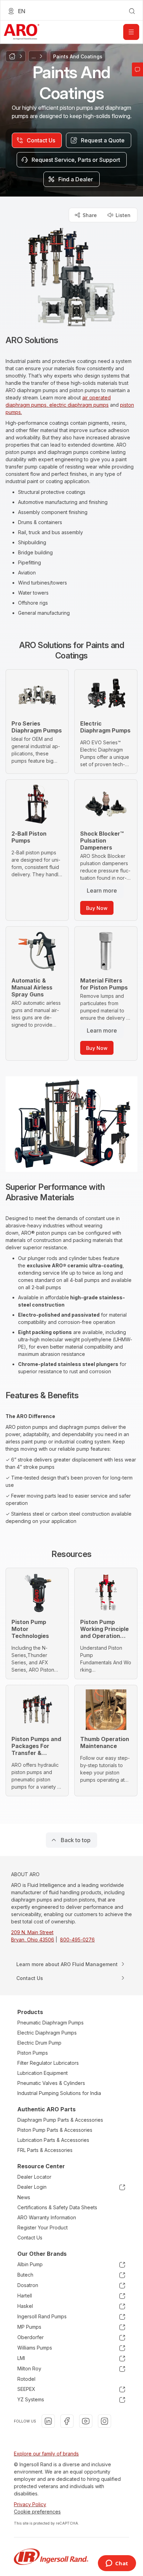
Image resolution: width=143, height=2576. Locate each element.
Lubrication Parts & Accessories (53, 2140)
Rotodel (26, 2379)
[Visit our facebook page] (67, 2421)
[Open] (131, 32)
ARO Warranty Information (47, 2217)
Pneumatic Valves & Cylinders (51, 2083)
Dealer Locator (34, 2177)
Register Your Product (43, 2227)
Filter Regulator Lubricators (48, 2063)
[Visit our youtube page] (86, 2421)
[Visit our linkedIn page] (48, 2421)
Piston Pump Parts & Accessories (55, 2130)
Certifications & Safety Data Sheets (57, 2207)
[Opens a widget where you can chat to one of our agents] (117, 2564)
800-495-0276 (77, 1940)
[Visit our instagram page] (104, 2421)
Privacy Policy (30, 2504)
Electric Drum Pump (39, 2043)
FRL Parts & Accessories (45, 2150)
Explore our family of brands (46, 2454)
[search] (132, 11)
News (24, 2197)
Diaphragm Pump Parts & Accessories (60, 2120)
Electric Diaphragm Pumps (47, 2033)
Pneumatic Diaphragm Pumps (51, 2023)
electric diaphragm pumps (79, 405)
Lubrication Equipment (43, 2073)
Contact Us (30, 2238)
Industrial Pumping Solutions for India (59, 2093)
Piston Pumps (33, 2053)
